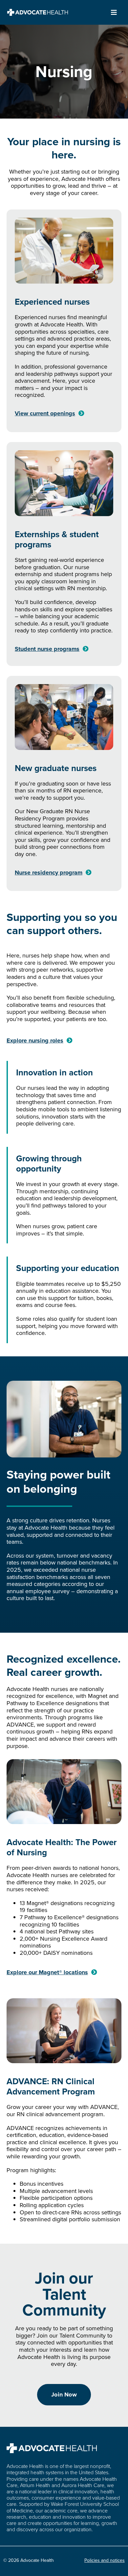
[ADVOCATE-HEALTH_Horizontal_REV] (38, 12)
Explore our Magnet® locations (47, 1972)
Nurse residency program (49, 873)
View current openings (45, 413)
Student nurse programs (47, 649)
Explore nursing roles (35, 1040)
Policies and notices (105, 2560)
